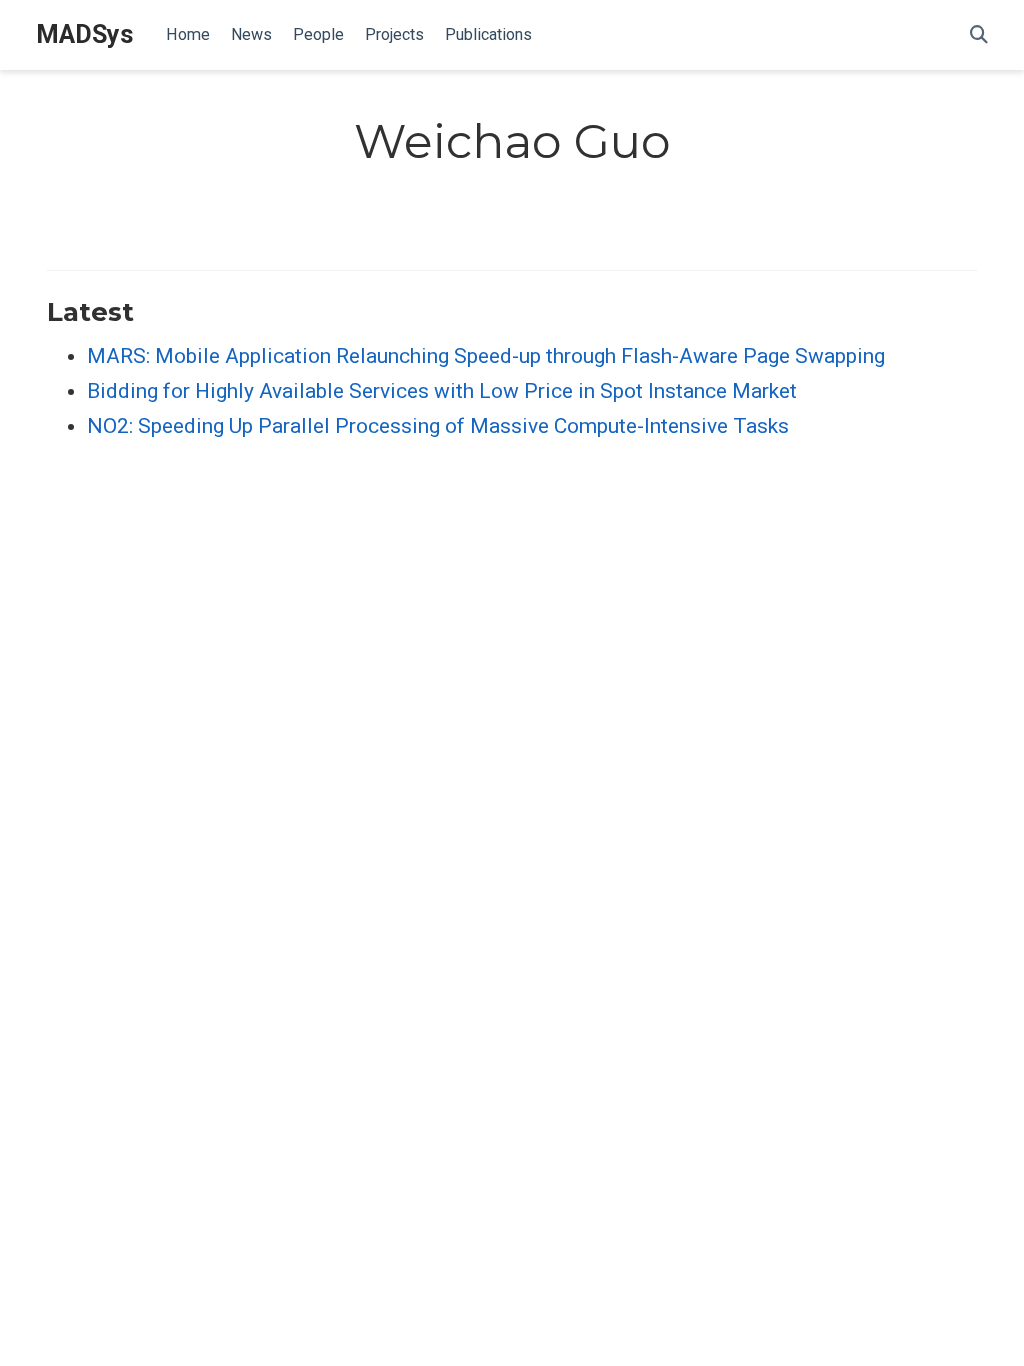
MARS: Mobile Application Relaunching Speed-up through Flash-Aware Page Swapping (486, 356)
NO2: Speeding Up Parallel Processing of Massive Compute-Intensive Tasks (438, 426)
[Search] (979, 35)
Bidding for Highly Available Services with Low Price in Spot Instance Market (442, 391)
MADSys (85, 34)
